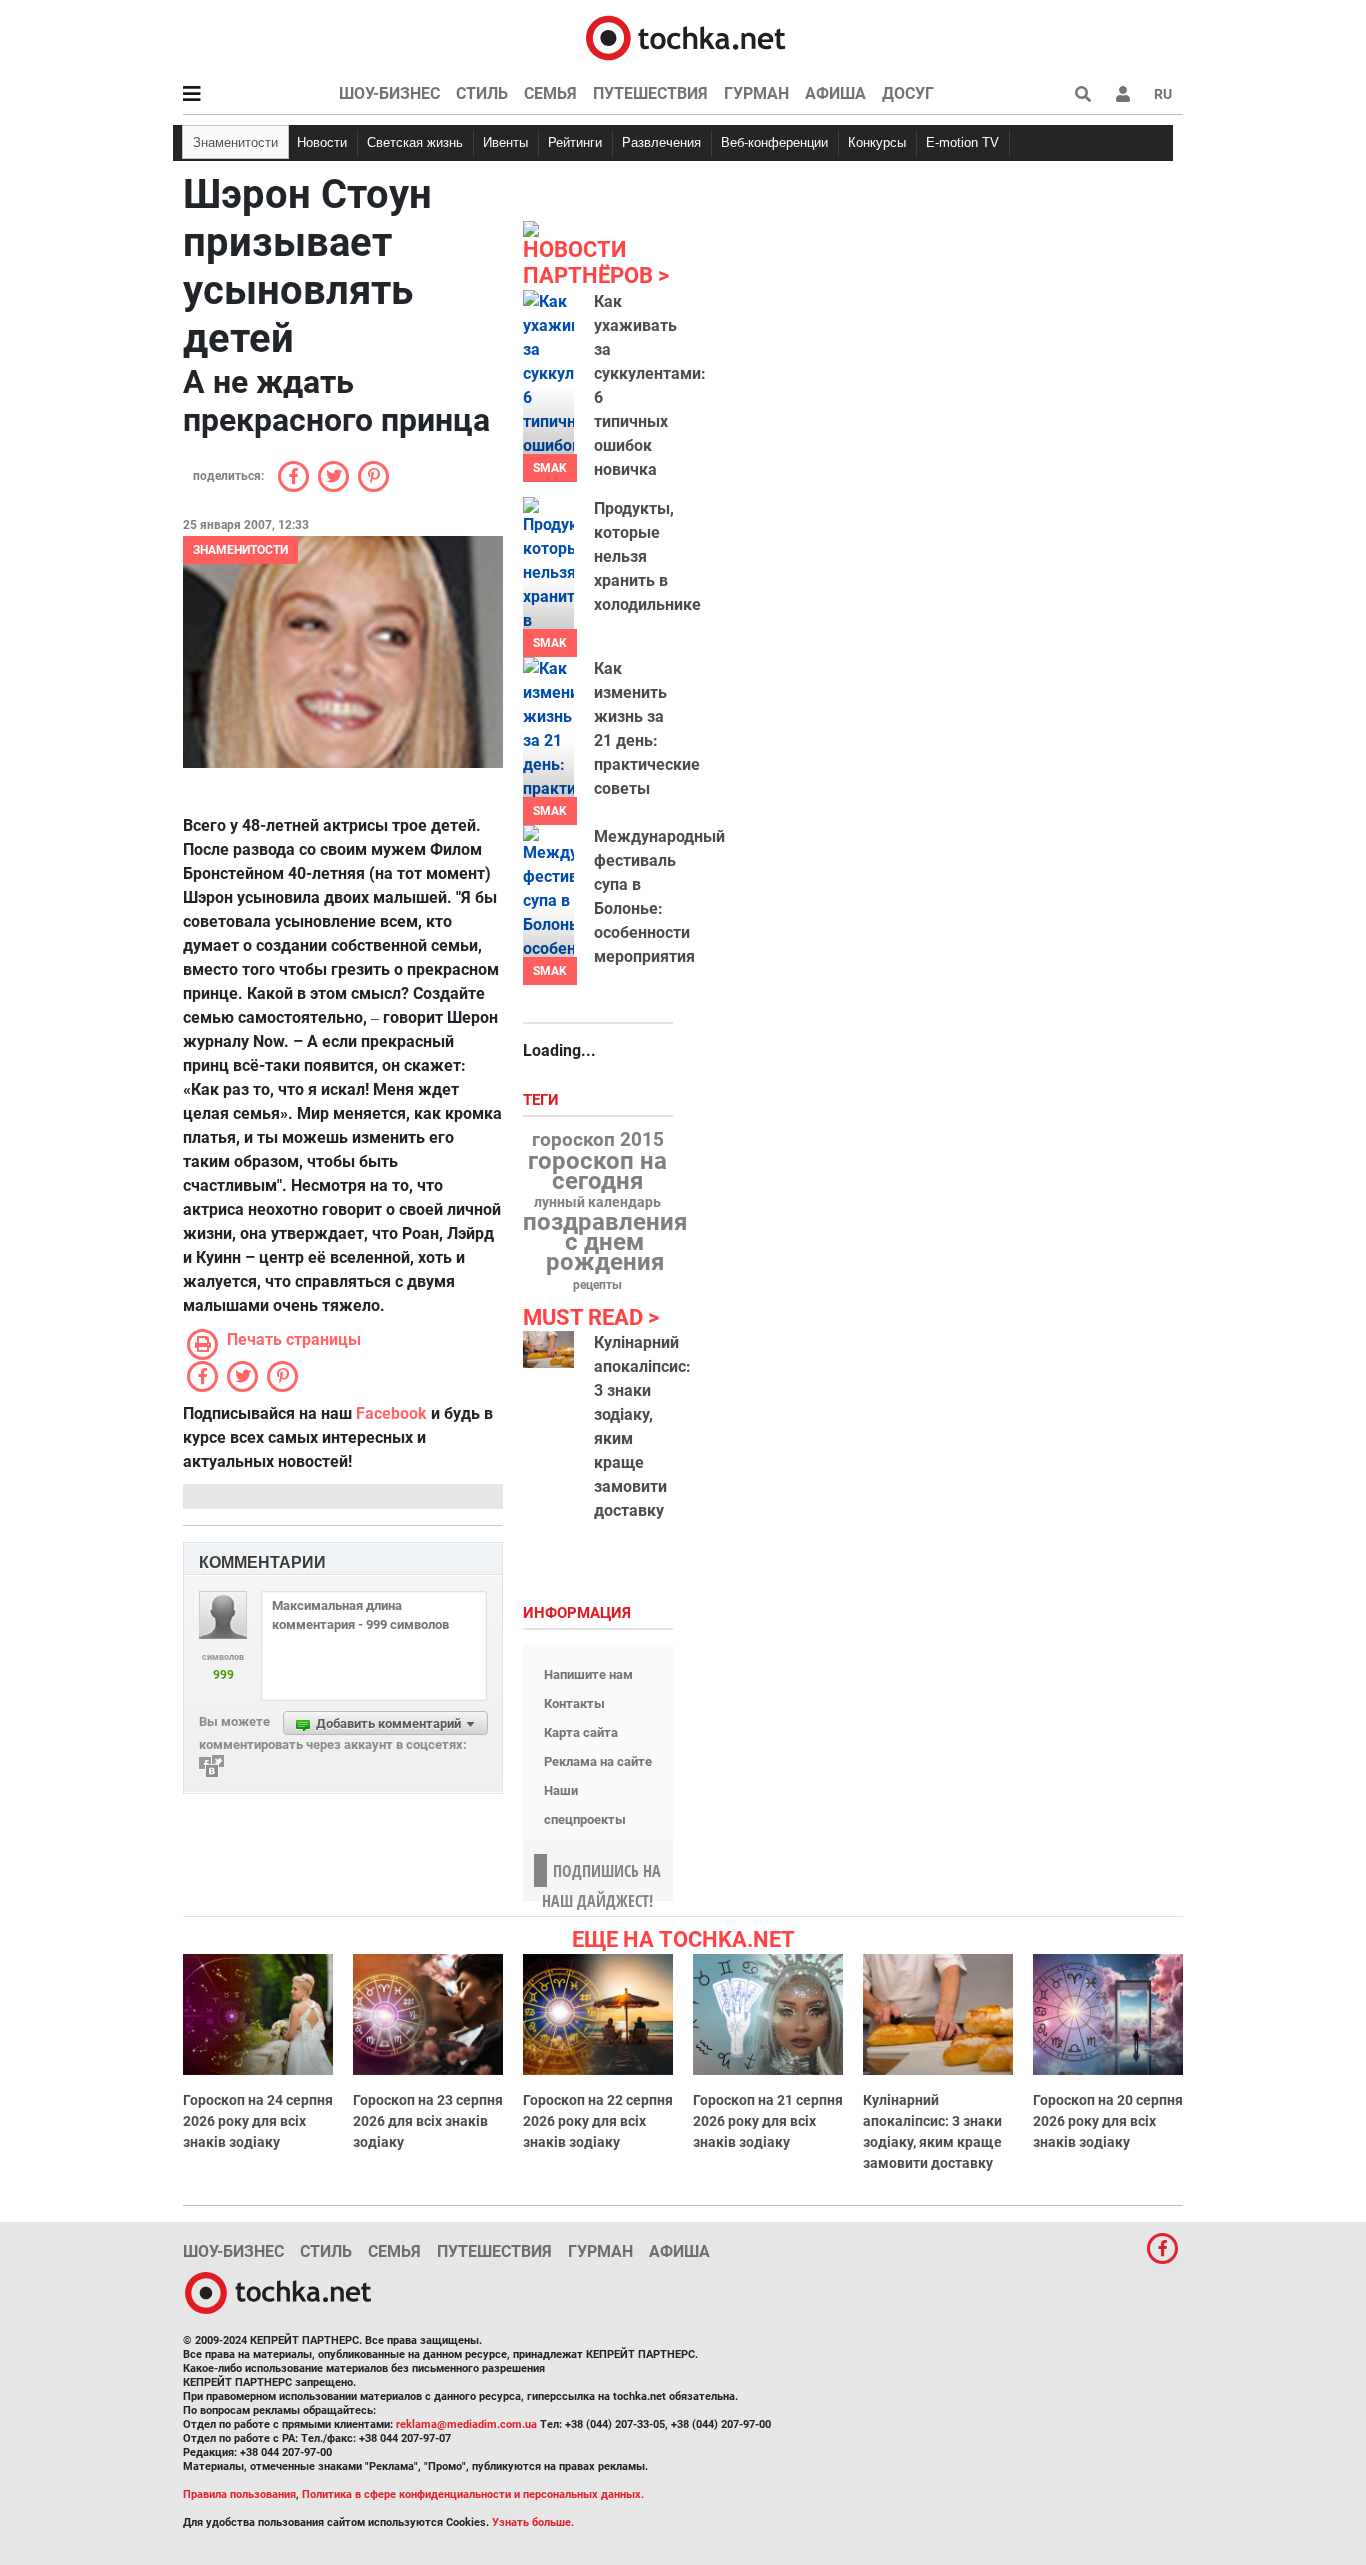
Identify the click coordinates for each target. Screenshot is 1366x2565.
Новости (322, 142)
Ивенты (505, 142)
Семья (550, 93)
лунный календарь (597, 1203)
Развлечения (661, 142)
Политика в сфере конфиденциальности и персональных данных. (473, 2494)
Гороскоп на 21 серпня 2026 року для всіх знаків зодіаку (768, 2121)
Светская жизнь (415, 142)
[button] (1123, 94)
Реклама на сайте (598, 1761)
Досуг (908, 93)
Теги (543, 1100)
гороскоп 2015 (598, 1140)
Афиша (835, 93)
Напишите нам (588, 1674)
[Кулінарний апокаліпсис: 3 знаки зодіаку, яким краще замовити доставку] (548, 1349)
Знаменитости (235, 142)
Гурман (756, 93)
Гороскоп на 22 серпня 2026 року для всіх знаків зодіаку (598, 2121)
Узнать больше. (533, 2522)
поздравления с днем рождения (605, 1242)
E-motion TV (962, 142)
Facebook (391, 1413)
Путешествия (650, 93)
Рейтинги (575, 142)
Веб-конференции (774, 142)
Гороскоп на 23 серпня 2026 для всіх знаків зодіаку (428, 2121)
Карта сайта (581, 1732)
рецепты (597, 1285)
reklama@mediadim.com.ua (466, 2424)
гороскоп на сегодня (597, 1171)
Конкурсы (877, 142)
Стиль (482, 93)
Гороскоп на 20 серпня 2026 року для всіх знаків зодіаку (1108, 2121)
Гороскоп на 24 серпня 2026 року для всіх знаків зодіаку (258, 2121)
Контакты (574, 1703)
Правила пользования (239, 2494)
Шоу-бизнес (389, 93)
